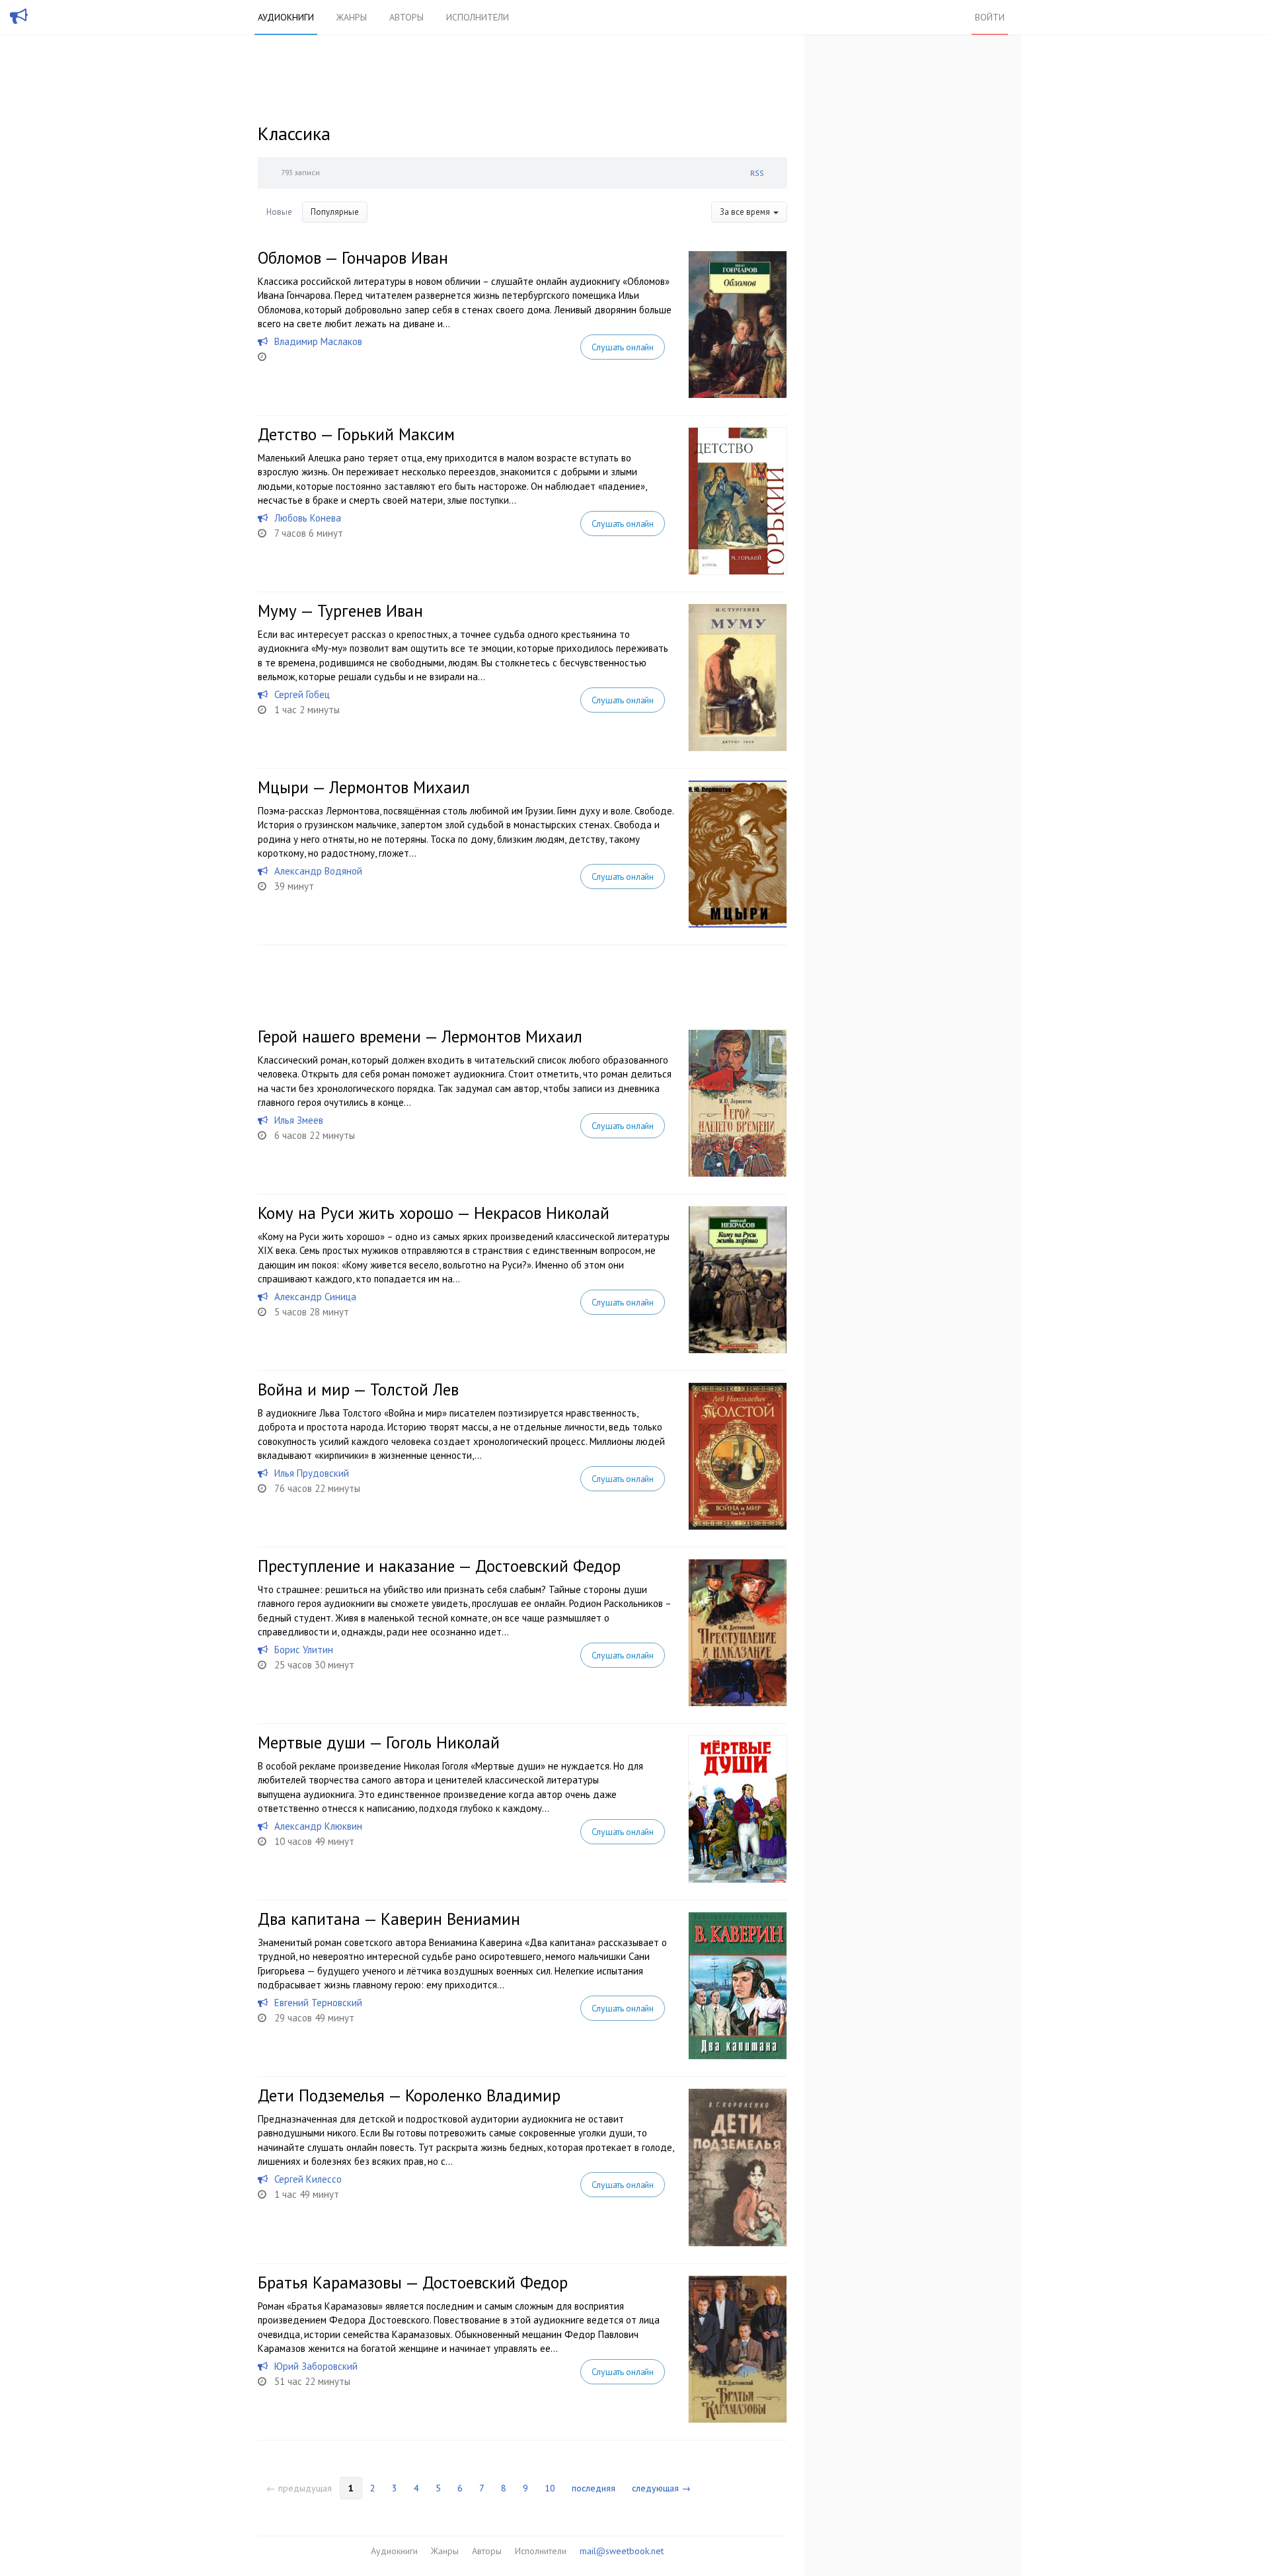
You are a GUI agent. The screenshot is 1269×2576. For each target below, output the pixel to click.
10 (550, 2488)
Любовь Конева (308, 518)
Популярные (335, 212)
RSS (757, 173)
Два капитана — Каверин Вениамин (389, 1919)
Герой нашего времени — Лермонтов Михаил (420, 1036)
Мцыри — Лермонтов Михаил (364, 787)
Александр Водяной (318, 871)
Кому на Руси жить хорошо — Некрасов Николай (434, 1213)
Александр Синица (315, 1297)
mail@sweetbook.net (622, 2551)
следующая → (661, 2488)
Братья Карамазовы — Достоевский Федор (413, 2283)
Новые (279, 212)
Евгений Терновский (318, 2003)
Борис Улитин (304, 1650)
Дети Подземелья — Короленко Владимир (409, 2095)
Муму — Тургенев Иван (340, 611)
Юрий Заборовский (316, 2366)
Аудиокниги (286, 17)
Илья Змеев (299, 1120)
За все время (746, 212)
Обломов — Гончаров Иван (353, 258)
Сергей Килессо (308, 2179)
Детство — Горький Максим (356, 434)
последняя (594, 2488)
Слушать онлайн (623, 347)
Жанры (352, 17)
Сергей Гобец (302, 694)
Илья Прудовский (312, 1473)
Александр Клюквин (318, 1826)
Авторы (406, 17)
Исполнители (478, 17)
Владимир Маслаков (318, 341)
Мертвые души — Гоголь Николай (379, 1742)
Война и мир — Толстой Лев (358, 1389)
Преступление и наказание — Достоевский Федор (439, 1566)
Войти (990, 17)
